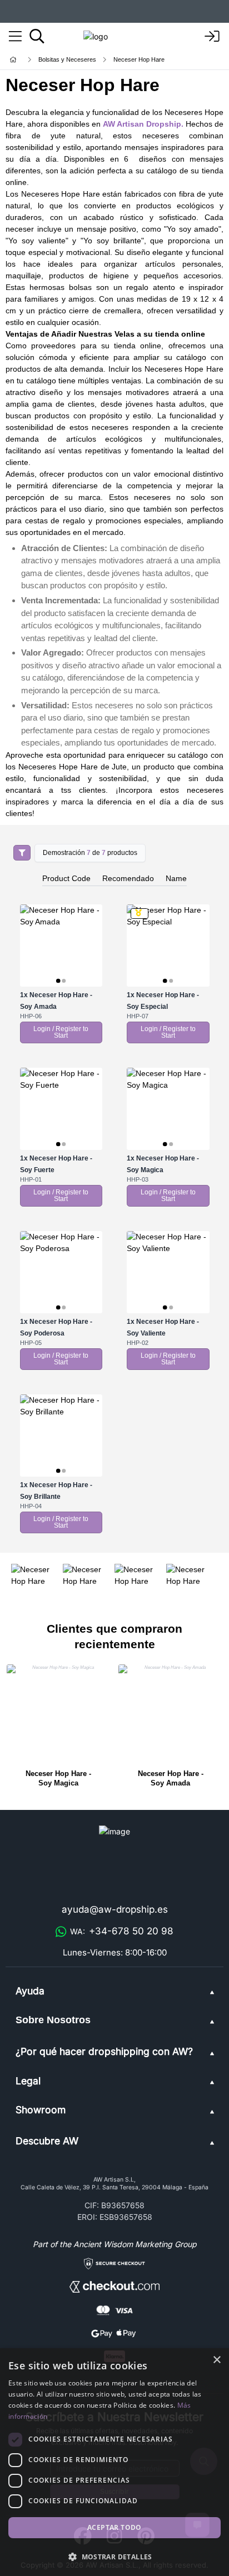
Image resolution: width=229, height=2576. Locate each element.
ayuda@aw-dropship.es (115, 1909)
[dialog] (114, 2462)
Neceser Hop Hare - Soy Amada (171, 1779)
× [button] (216, 2360)
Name (176, 878)
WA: (122, 1931)
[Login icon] (212, 37)
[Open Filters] (22, 853)
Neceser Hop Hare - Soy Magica (58, 1779)
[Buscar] (37, 36)
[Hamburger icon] (15, 37)
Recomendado (128, 878)
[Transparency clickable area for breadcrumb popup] (72, 60)
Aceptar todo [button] (114, 2527)
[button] (114, 2557)
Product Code (66, 878)
